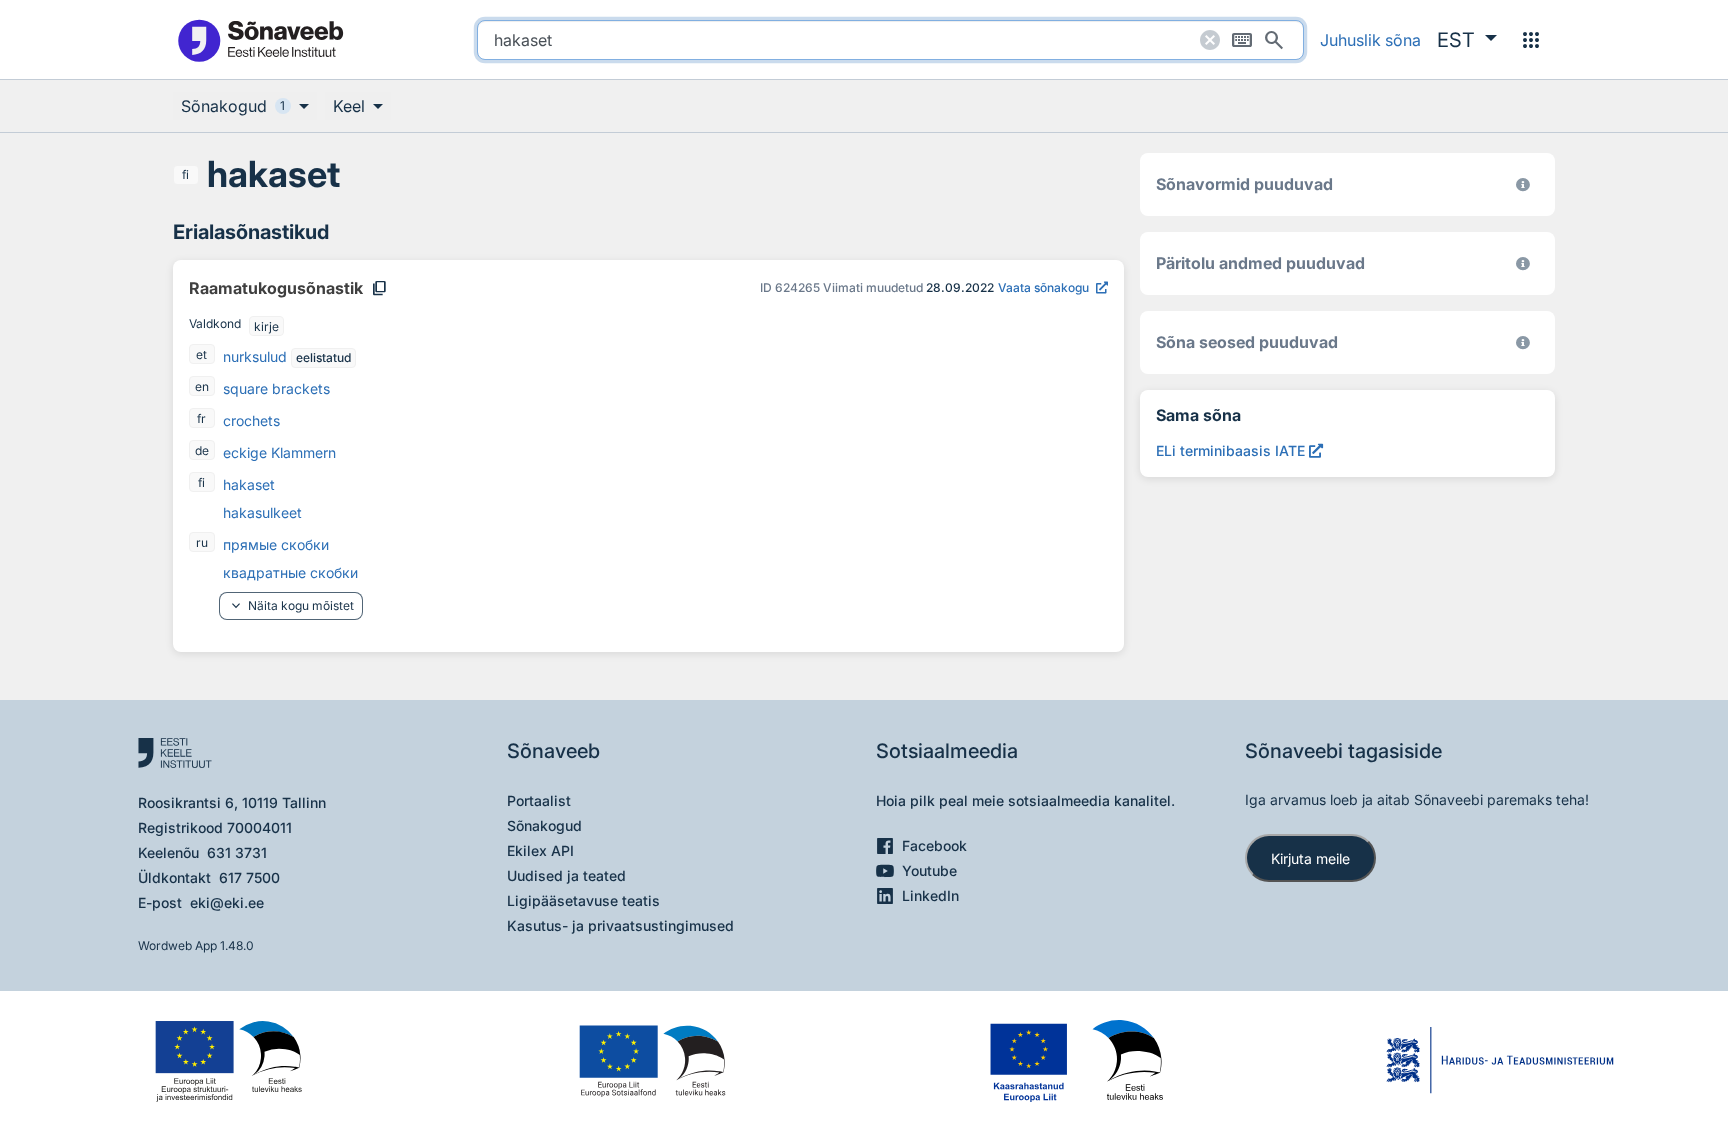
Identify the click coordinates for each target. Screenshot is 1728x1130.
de (202, 450)
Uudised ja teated (566, 875)
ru (202, 542)
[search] (890, 40)
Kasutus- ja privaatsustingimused (620, 925)
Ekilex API (540, 850)
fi (185, 174)
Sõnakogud (544, 825)
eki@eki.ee (227, 902)
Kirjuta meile (1310, 858)
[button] (1467, 40)
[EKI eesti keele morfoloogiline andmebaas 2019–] (1523, 184)
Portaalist (539, 800)
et (201, 354)
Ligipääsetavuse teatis (583, 900)
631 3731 (237, 852)
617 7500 (249, 877)
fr (201, 418)
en (202, 386)
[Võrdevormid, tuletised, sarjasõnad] (1523, 342)
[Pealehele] (260, 39)
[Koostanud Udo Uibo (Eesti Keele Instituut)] (1523, 263)
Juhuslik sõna (1370, 40)
